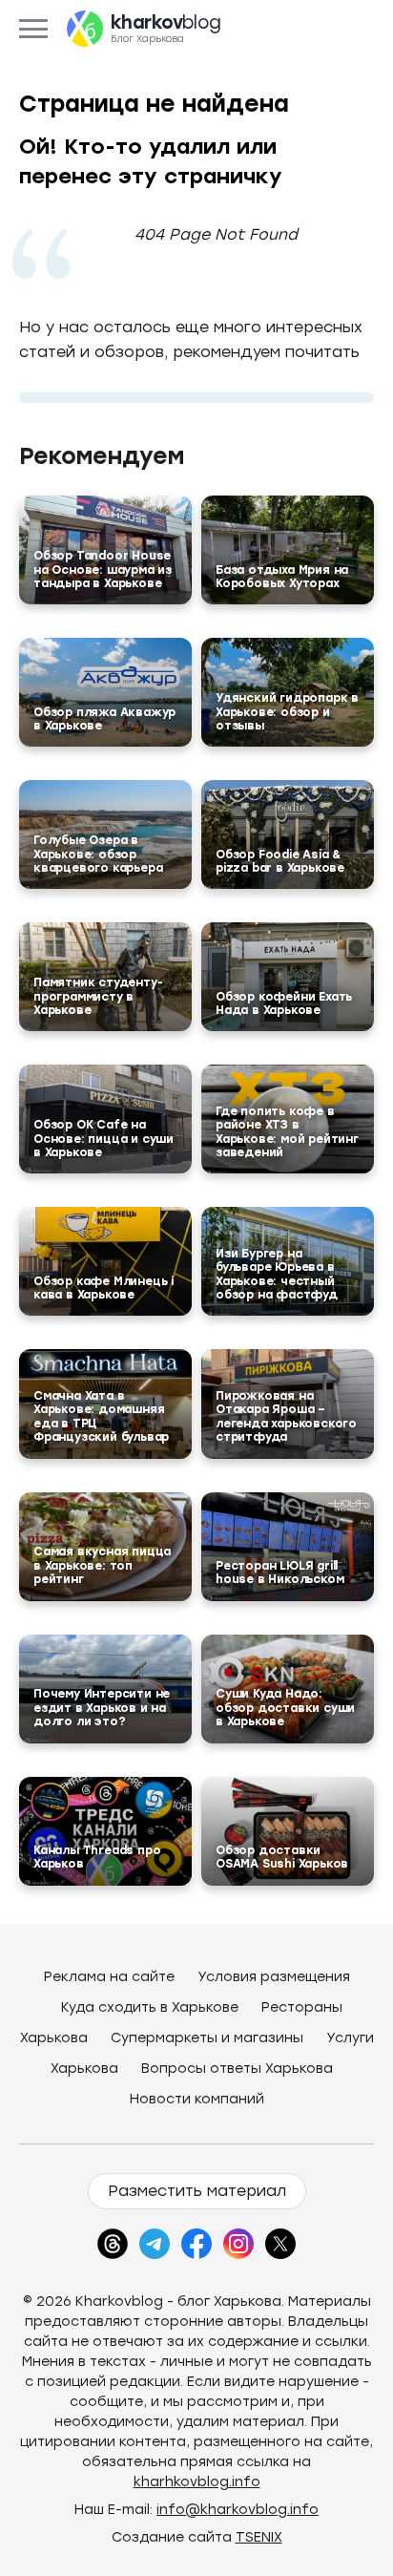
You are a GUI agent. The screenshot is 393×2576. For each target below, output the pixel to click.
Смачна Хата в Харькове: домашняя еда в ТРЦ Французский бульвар (101, 1416)
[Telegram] (155, 2244)
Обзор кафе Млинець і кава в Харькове (103, 1288)
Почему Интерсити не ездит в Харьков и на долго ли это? (102, 1708)
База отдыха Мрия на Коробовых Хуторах (282, 577)
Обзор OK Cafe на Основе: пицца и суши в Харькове (103, 1139)
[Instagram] (238, 2244)
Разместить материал (197, 2191)
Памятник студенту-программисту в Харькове (98, 996)
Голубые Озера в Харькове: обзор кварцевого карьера (98, 854)
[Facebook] (196, 2244)
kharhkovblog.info (197, 2482)
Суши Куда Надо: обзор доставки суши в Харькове (285, 1708)
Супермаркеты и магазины (207, 2038)
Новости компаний (197, 2099)
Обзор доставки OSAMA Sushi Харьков (282, 1857)
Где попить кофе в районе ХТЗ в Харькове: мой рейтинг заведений (287, 1132)
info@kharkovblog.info (238, 2510)
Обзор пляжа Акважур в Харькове (104, 719)
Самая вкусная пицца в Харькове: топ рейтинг (102, 1565)
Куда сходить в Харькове (150, 2007)
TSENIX (259, 2537)
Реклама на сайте (109, 1977)
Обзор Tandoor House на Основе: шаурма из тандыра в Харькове (103, 570)
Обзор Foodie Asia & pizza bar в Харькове (280, 861)
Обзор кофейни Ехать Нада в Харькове (284, 1003)
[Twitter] (280, 2244)
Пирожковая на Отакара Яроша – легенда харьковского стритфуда (286, 1416)
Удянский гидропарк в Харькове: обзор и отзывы (287, 712)
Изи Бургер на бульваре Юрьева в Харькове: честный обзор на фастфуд (277, 1274)
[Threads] (113, 2244)
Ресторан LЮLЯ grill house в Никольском (279, 1573)
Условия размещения (274, 1977)
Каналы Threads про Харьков (97, 1857)
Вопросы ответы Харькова (237, 2069)
